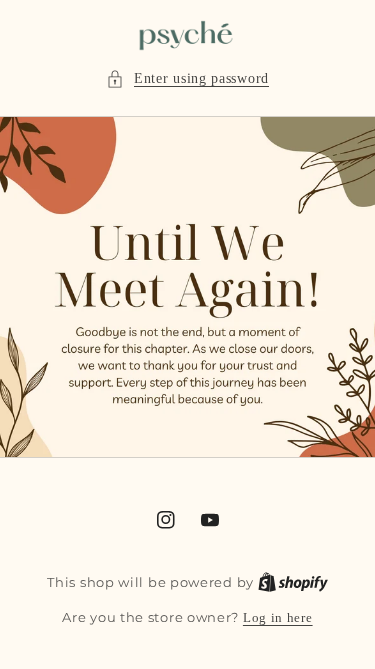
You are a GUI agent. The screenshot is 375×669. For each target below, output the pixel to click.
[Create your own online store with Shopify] (293, 582)
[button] (187, 78)
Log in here (278, 617)
